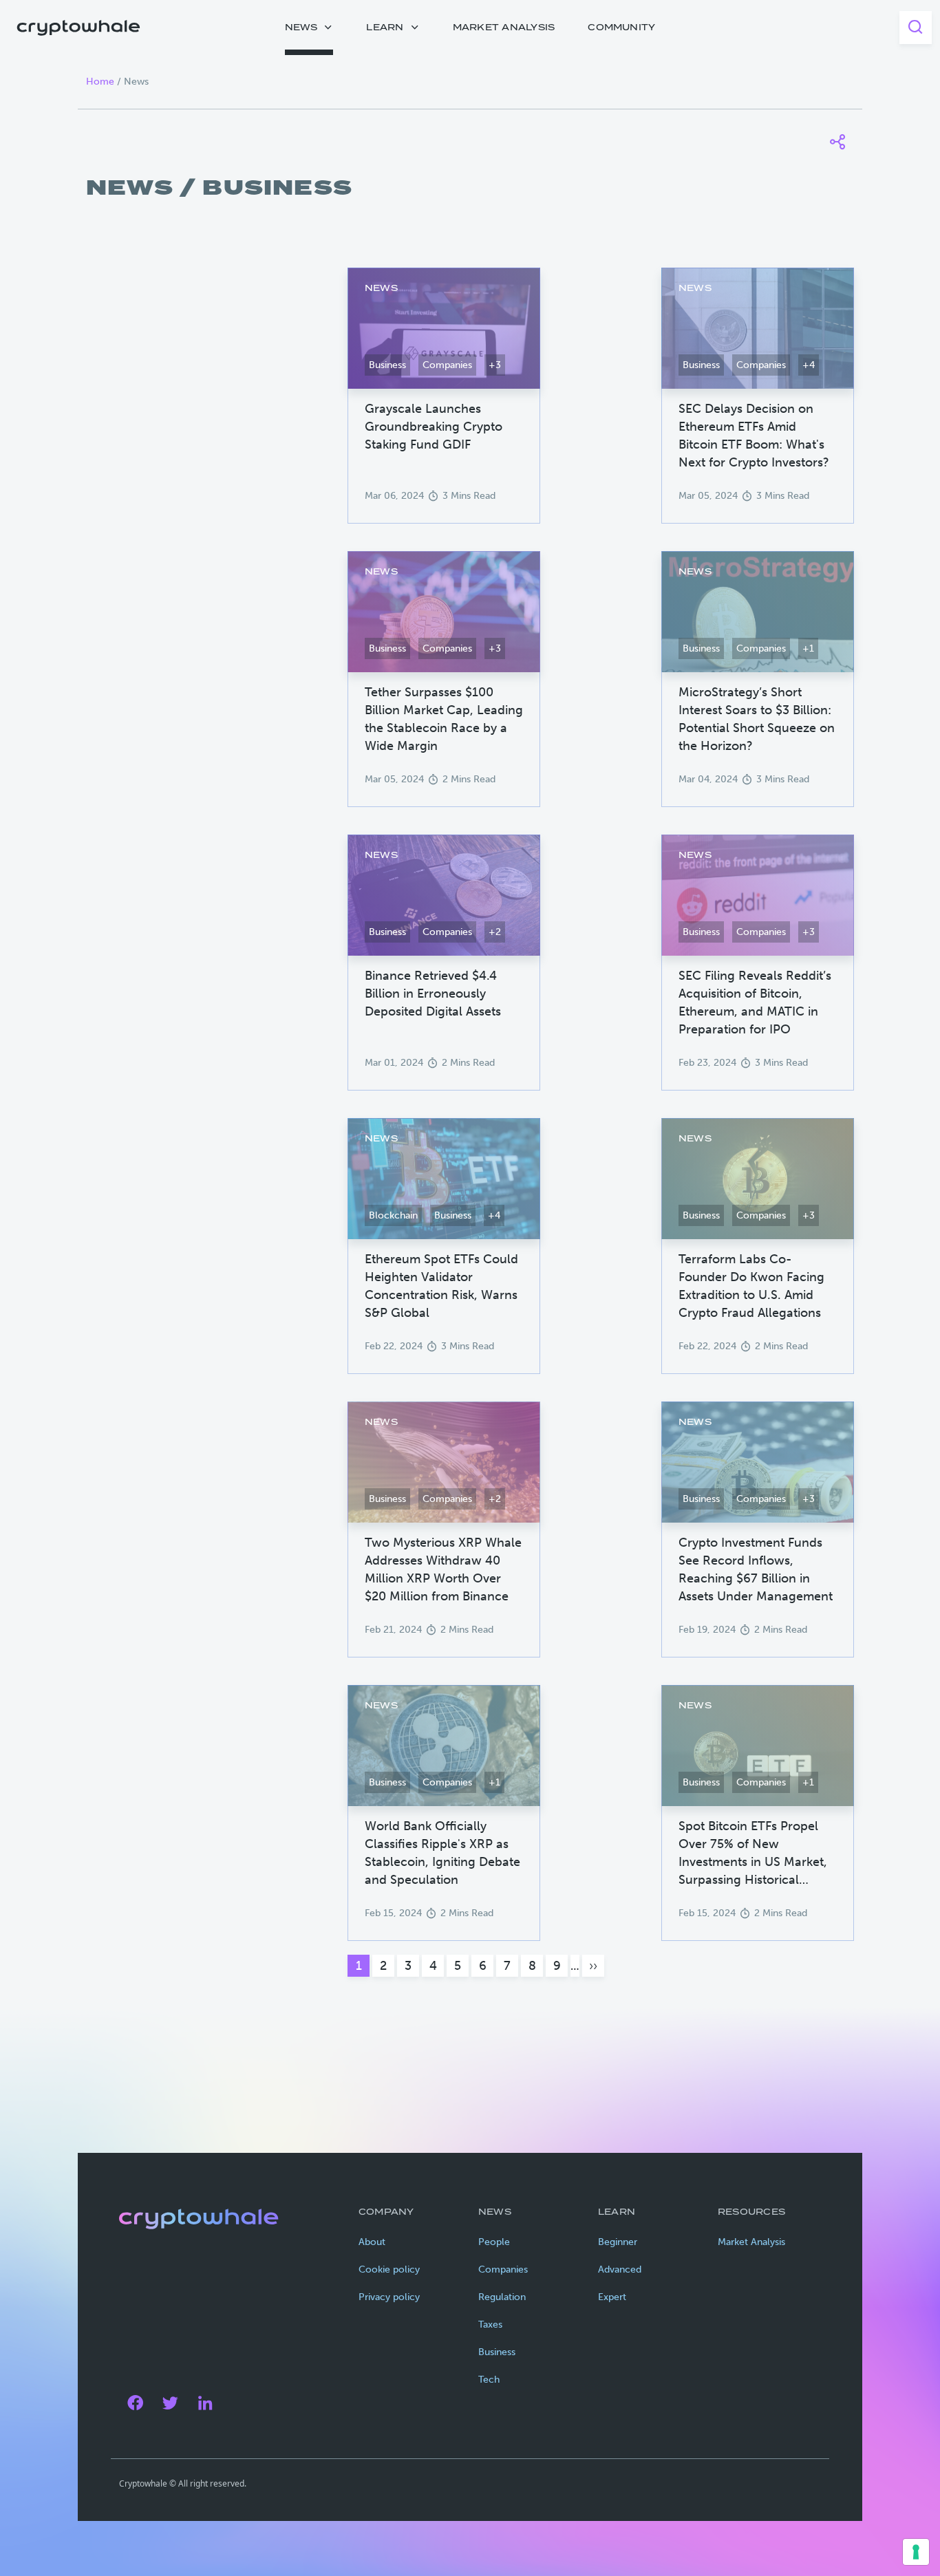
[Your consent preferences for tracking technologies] (916, 2552)
